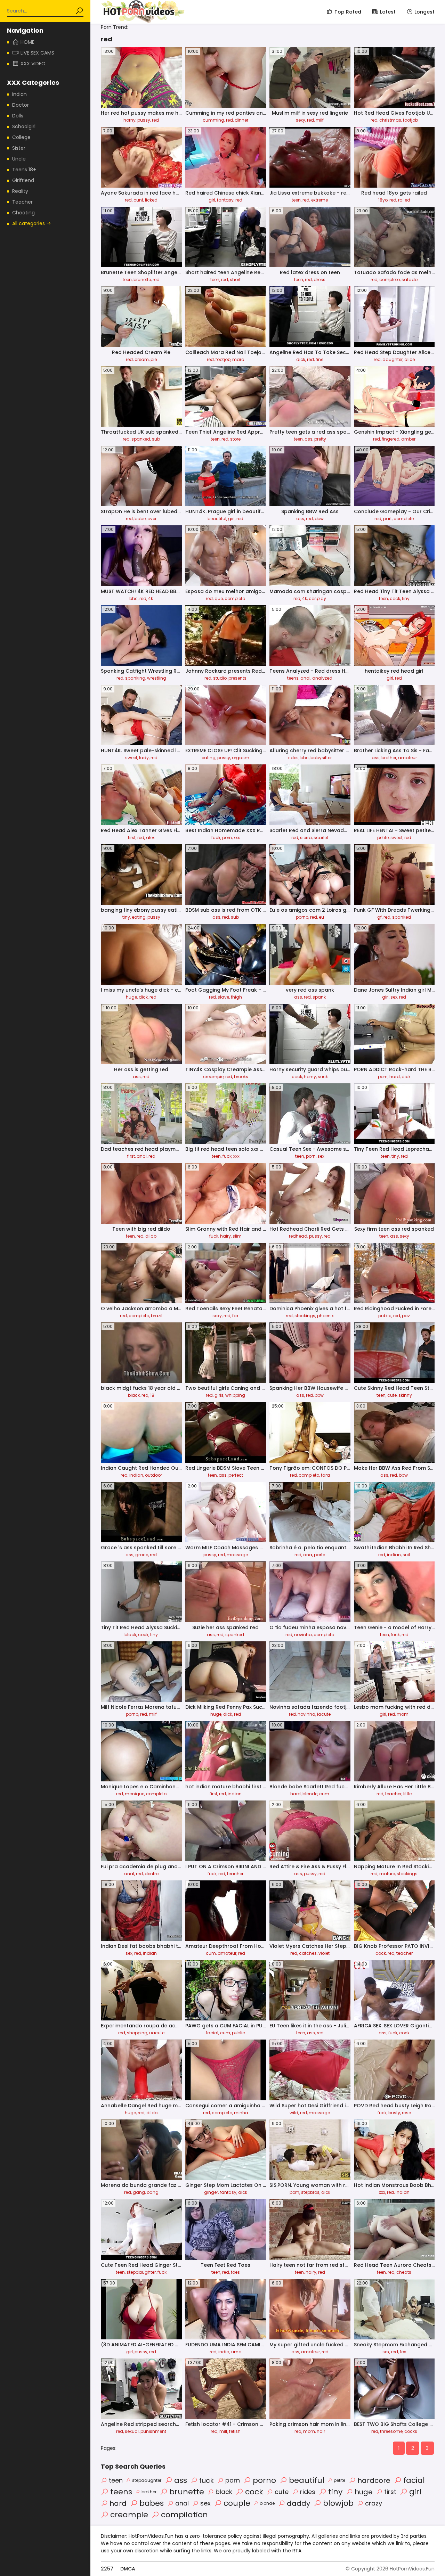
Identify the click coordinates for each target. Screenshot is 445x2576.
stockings (305, 1316)
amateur (407, 758)
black (134, 1395)
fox (235, 1316)
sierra (306, 838)
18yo (383, 200)
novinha (303, 1635)
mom (403, 1714)
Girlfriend (23, 180)
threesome (391, 2431)
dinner (241, 120)
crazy (374, 2503)
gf (379, 917)
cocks (411, 2431)
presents (237, 678)
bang (153, 2192)
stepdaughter (141, 2272)
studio (220, 678)
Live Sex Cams (37, 53)
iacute (324, 1714)
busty (394, 2113)
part (387, 519)
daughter (393, 359)
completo (390, 280)
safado (410, 280)
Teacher (22, 202)
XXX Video (33, 64)
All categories (29, 223)
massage (237, 1555)
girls (219, 1395)
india (224, 2352)
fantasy (225, 200)
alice (410, 359)
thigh (236, 997)
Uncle (19, 159)
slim (237, 1236)
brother (389, 758)
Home (27, 42)
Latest (388, 12)
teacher (393, 1794)
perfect (236, 1475)
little (407, 1794)
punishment (153, 2431)
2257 (107, 2569)
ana (308, 1555)
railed (404, 200)
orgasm (241, 758)
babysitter (321, 758)
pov (406, 1316)
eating (209, 758)
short (235, 280)
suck (323, 1077)
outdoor (153, 1475)
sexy (301, 120)
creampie (213, 1077)
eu (321, 917)
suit (406, 1555)
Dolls (18, 116)
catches (308, 1953)
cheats (404, 2272)
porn (227, 838)
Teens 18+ (24, 170)
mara (238, 359)
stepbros (310, 2192)
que (219, 598)
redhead (298, 1236)
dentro (152, 1874)
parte (319, 1555)
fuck (216, 838)
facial (212, 2033)
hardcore (374, 2480)
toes (235, 2272)
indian (136, 1475)
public (385, 1316)
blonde (310, 1794)
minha (241, 2113)
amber (408, 439)
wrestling (157, 678)
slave (223, 997)
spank (319, 997)
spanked (141, 439)
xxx (237, 838)
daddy (298, 2503)
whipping (235, 1395)
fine (319, 359)
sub (156, 439)
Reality (20, 191)
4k (151, 598)
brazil (157, 1316)
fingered (391, 439)
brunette (142, 280)
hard (395, 1077)
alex (150, 838)
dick (301, 359)
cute (392, 1395)
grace (142, 1555)
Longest (424, 12)
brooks (241, 1077)
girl (212, 200)
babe (140, 519)
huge (131, 997)
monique (135, 1794)
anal (305, 678)
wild (294, 2113)
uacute (157, 2033)
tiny (406, 598)
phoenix (325, 1316)
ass (309, 439)
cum (324, 1794)
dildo (151, 1236)
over (152, 519)
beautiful (217, 519)
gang (139, 2192)
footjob (410, 120)
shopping (137, 2033)
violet (324, 1953)
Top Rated (348, 12)
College (21, 137)
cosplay (317, 598)
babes (152, 2503)
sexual (132, 2431)
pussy (144, 120)
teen (296, 200)
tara (325, 1475)
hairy (225, 1236)
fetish (235, 2431)
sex (394, 997)
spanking (135, 678)
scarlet (321, 838)
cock (395, 598)
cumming (213, 120)
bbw (319, 519)
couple (237, 2503)
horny (130, 120)
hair (321, 2431)
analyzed (322, 678)
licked (151, 200)
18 (152, 1395)
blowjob (338, 2503)
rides (293, 758)
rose (406, 2113)
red (155, 120)
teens (293, 678)
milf (320, 120)
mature (387, 1874)
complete (404, 519)
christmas (390, 120)
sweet (131, 758)
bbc (133, 598)
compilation (184, 2515)
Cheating (23, 213)
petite (383, 838)
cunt (138, 200)
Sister (19, 148)
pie (154, 359)
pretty (320, 439)
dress (319, 280)
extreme (319, 200)
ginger (211, 2192)
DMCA (128, 2569)
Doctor (21, 105)
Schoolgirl (24, 126)
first (132, 838)
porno (302, 917)
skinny (405, 1395)
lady (144, 758)
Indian (19, 94)
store (235, 439)
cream (142, 359)
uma (236, 2352)
